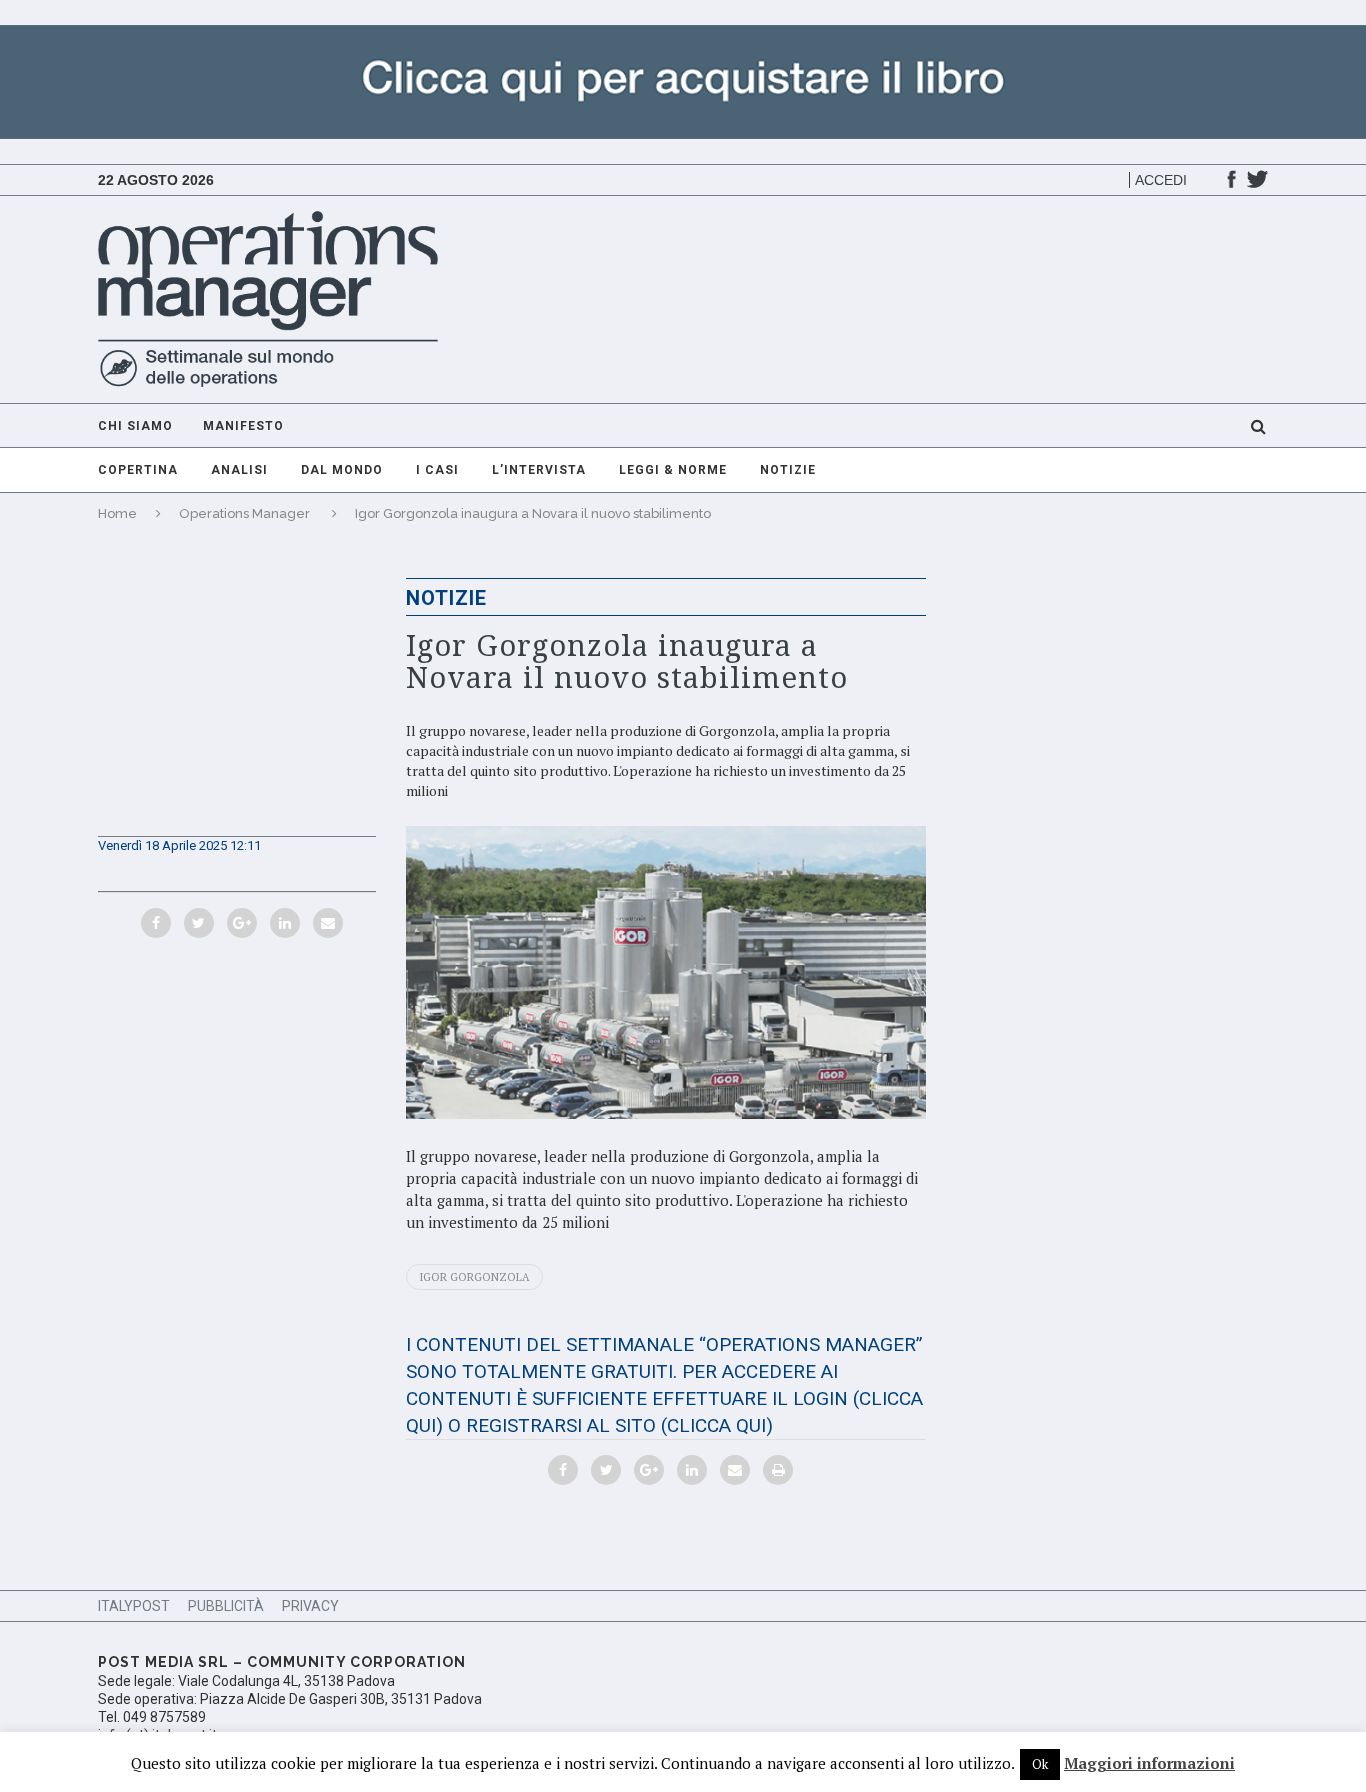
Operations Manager (244, 513)
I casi (437, 470)
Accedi (1161, 180)
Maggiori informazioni (1149, 1763)
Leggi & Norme (673, 470)
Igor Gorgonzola (474, 1277)
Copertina (138, 470)
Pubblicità (226, 1606)
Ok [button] (1040, 1764)
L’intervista (539, 470)
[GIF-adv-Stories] (683, 34)
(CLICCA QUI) (717, 1425)
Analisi (239, 470)
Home (117, 513)
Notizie (788, 470)
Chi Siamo (135, 426)
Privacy (310, 1606)
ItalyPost (134, 1606)
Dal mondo (342, 470)
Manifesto (243, 426)
